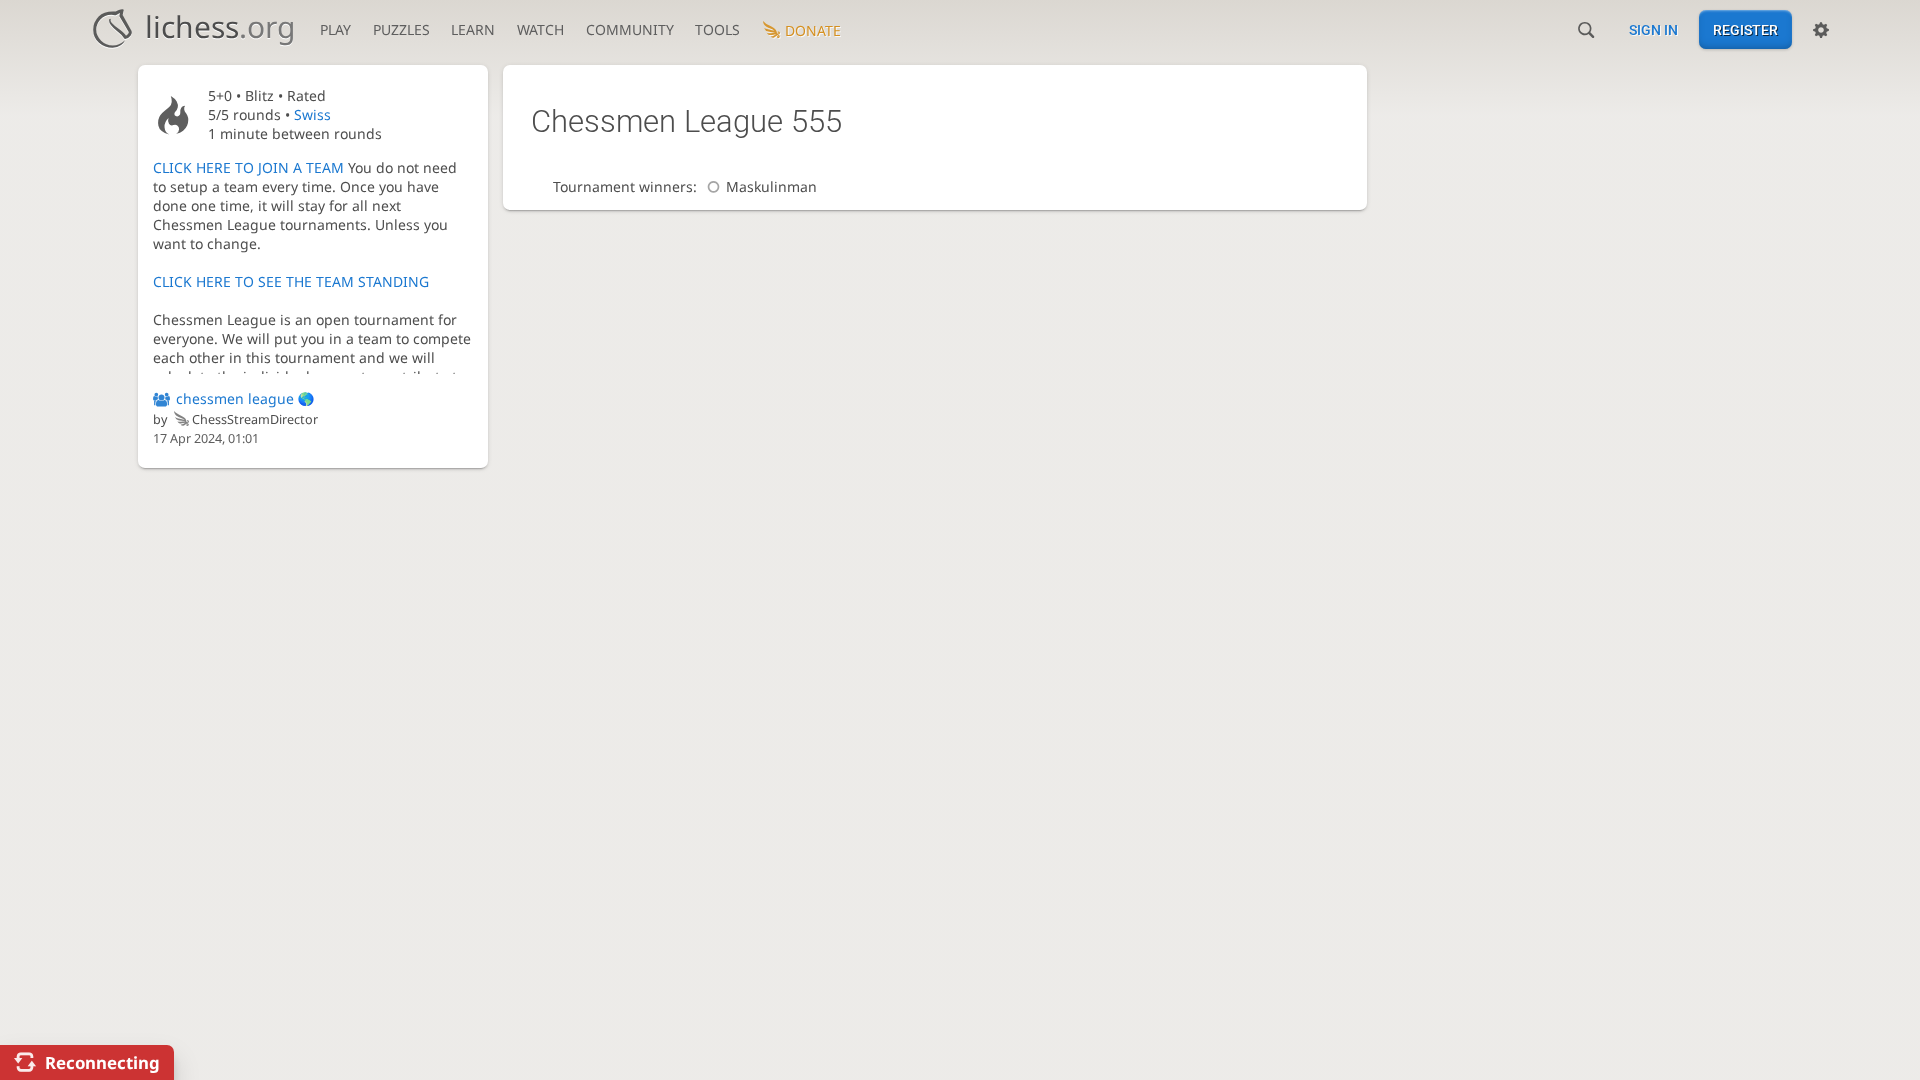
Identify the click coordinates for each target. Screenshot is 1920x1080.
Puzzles (401, 29)
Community (630, 29)
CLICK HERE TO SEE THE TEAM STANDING (291, 281)
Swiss (312, 114)
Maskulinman (771, 186)
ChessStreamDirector (255, 419)
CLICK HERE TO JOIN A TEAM (248, 167)
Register (1745, 30)
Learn (473, 29)
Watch (540, 29)
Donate (813, 30)
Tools (717, 29)
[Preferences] (1821, 30)
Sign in (1653, 30)
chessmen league (235, 398)
